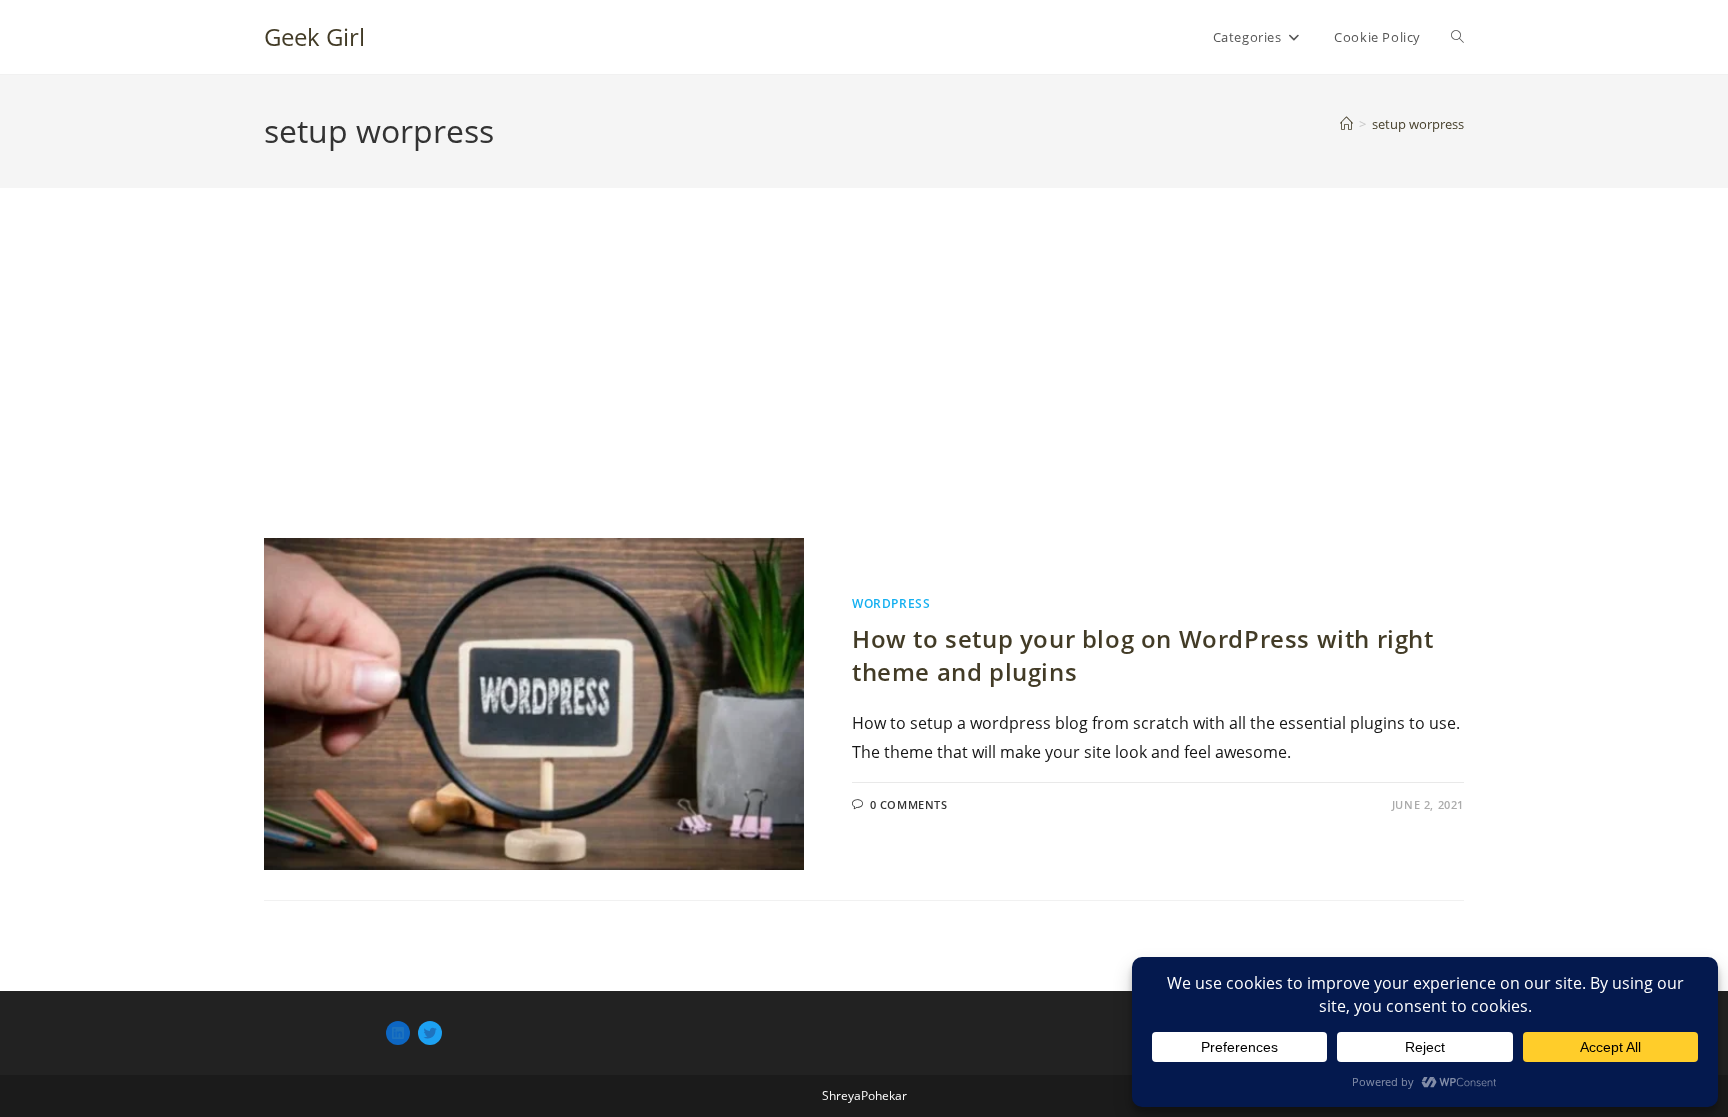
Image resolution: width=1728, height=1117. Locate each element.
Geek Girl (314, 36)
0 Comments (909, 804)
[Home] (1346, 124)
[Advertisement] (864, 388)
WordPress (891, 603)
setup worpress (1418, 124)
